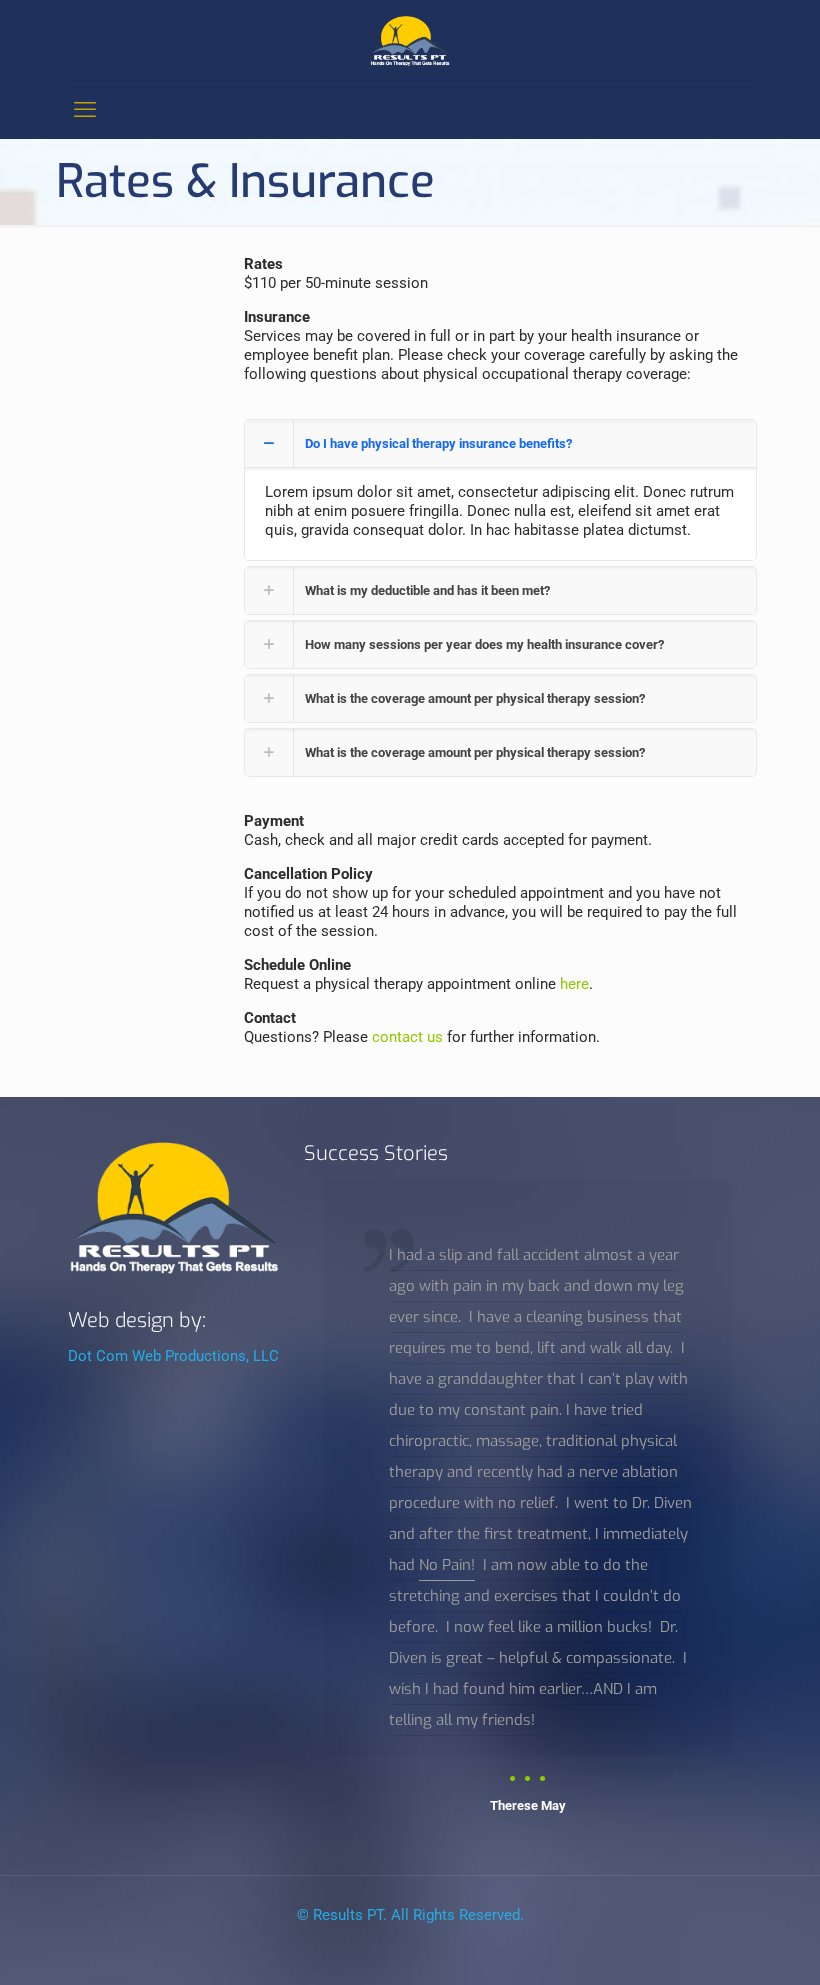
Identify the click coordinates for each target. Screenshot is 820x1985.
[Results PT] (410, 40)
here (574, 984)
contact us (407, 1037)
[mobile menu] (85, 110)
